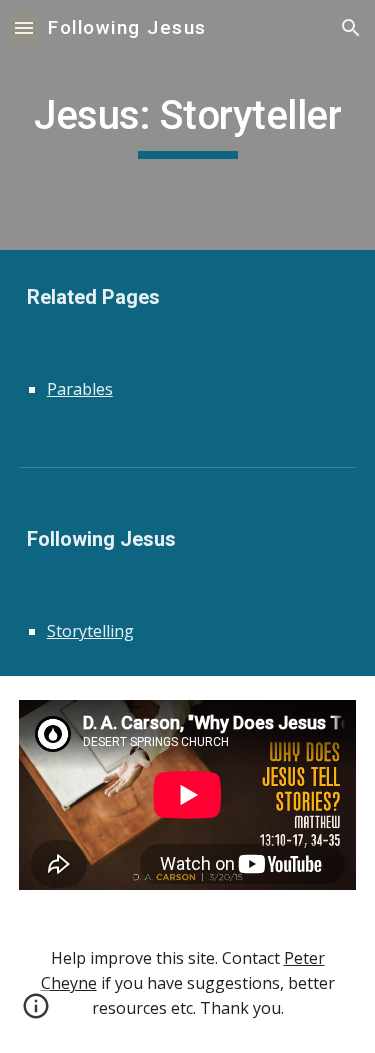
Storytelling (90, 631)
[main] (188, 125)
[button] (24, 27)
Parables (80, 389)
